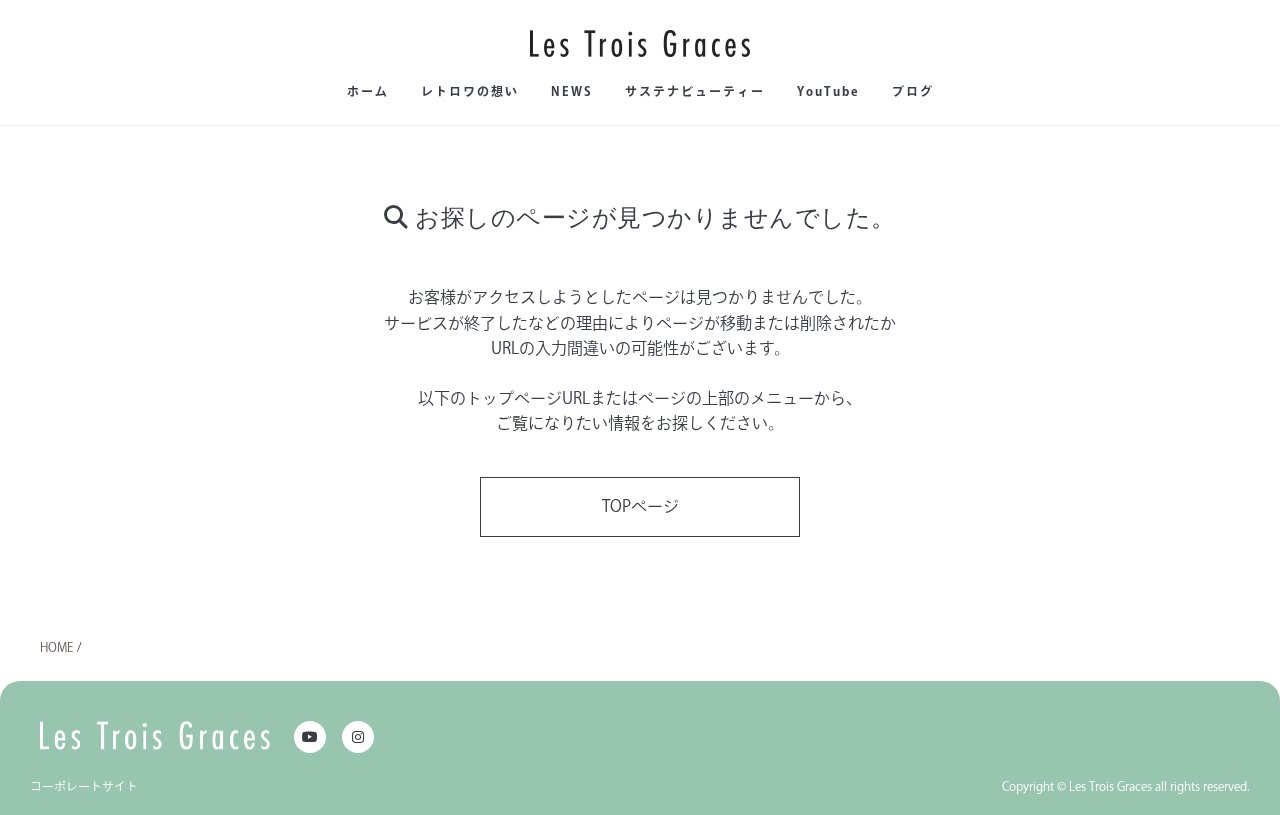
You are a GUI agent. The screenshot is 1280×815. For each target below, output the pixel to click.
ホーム (368, 91)
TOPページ (640, 506)
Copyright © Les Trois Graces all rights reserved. (1126, 786)
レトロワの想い (470, 91)
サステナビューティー (695, 91)
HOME (56, 647)
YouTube (828, 91)
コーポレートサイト (84, 786)
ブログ (913, 91)
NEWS (572, 91)
